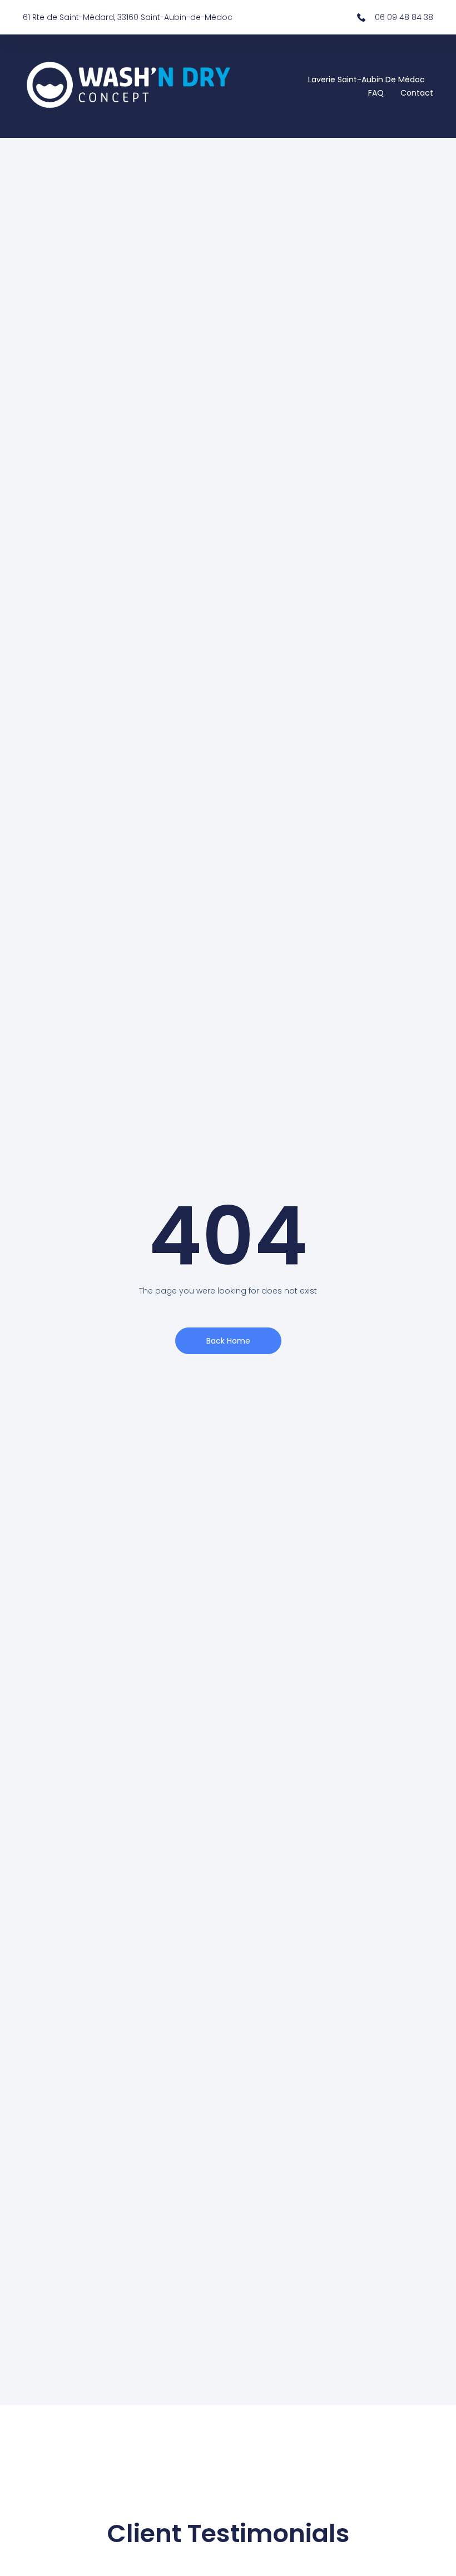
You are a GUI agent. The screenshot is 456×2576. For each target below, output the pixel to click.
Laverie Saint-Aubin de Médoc (366, 79)
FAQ (376, 93)
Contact (417, 93)
